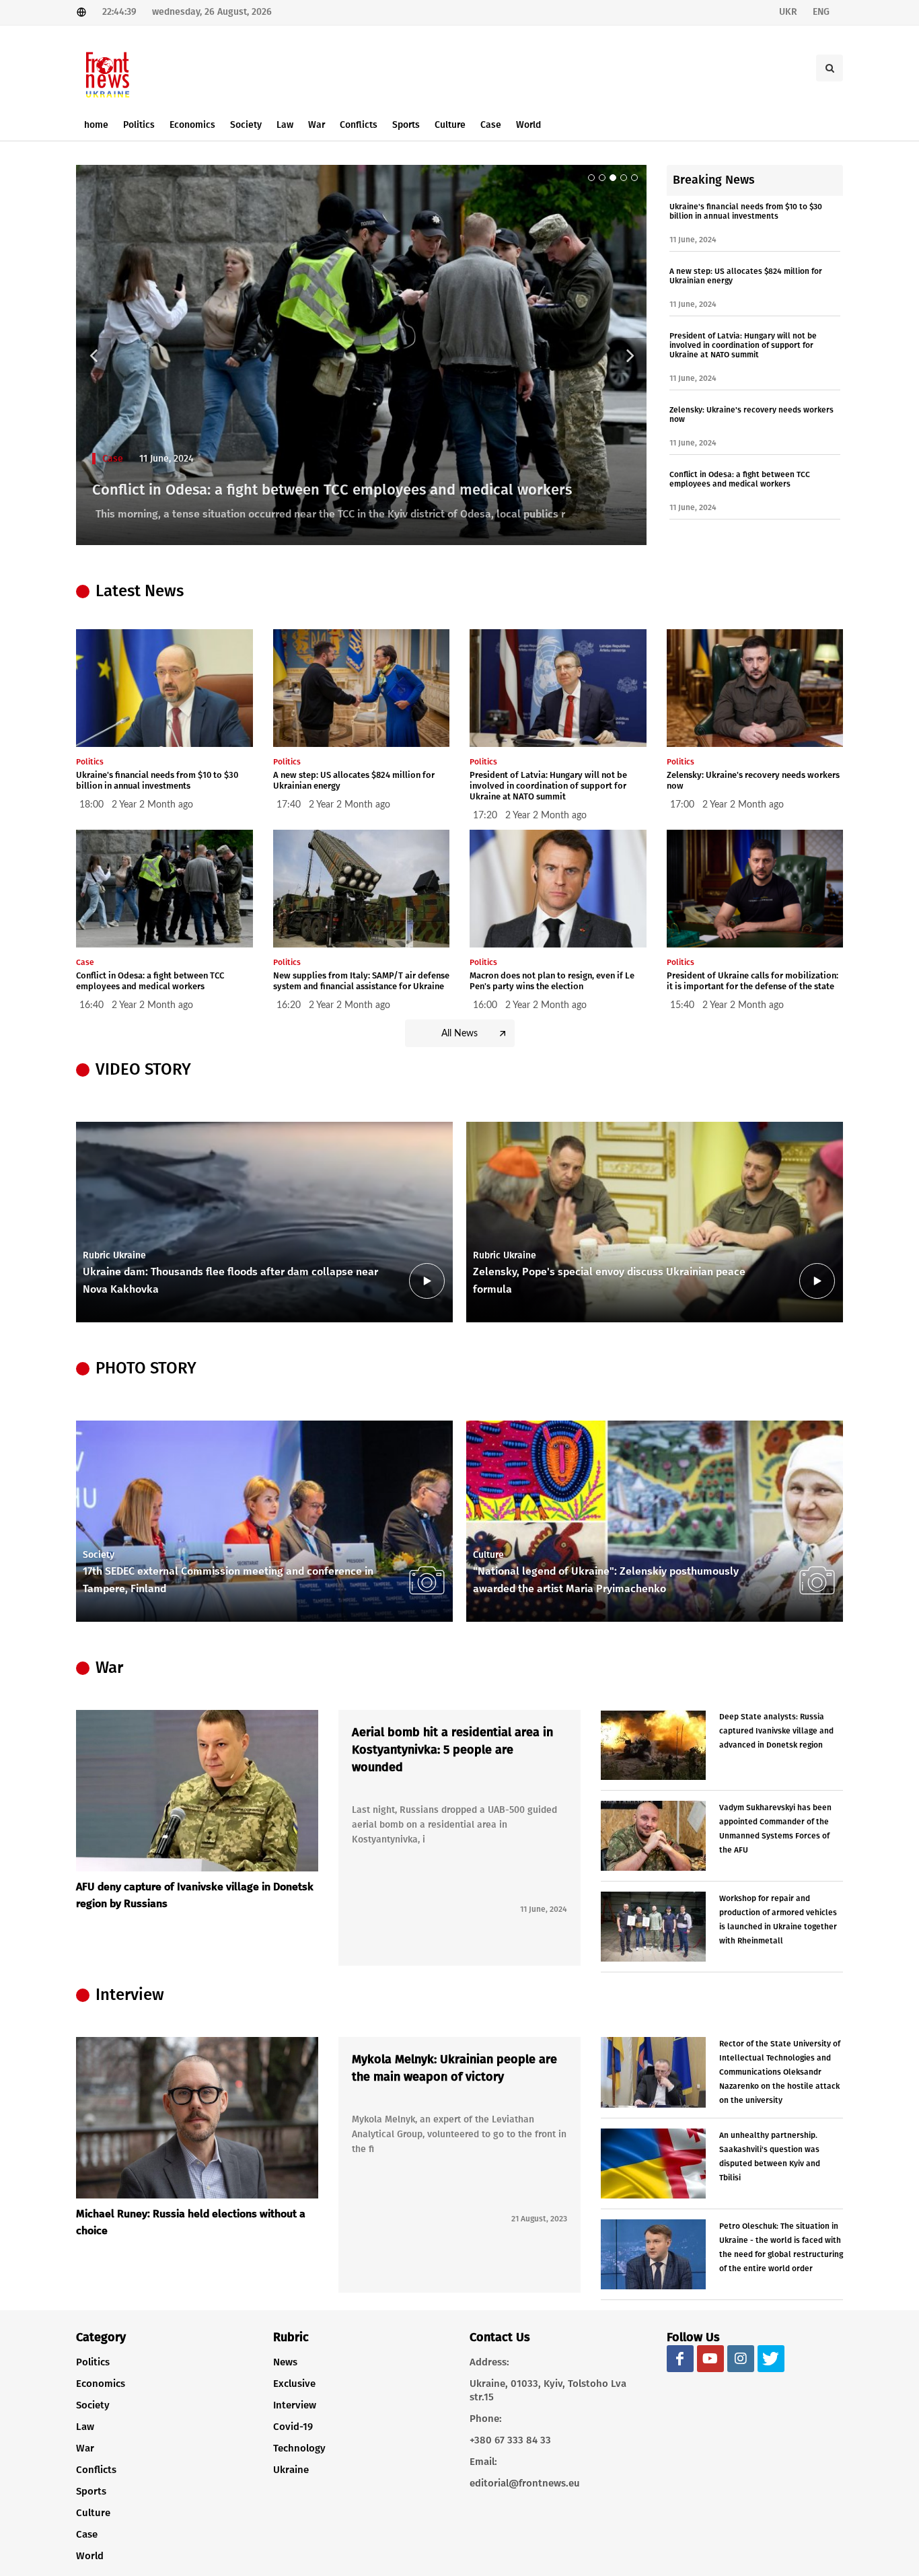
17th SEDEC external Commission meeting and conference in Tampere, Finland (228, 1580)
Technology (299, 2448)
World (90, 2556)
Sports (91, 2491)
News (285, 2362)
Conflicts (96, 2470)
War (85, 2448)
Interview (295, 2405)
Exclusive (294, 2384)
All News (459, 1034)
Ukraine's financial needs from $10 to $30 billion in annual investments (746, 211)
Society (93, 2405)
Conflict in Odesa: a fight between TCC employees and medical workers (332, 490)
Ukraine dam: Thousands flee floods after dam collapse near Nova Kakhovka (230, 1280)
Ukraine (291, 2470)
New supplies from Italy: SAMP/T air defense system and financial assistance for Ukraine (361, 981)
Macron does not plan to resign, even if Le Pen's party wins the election (552, 981)
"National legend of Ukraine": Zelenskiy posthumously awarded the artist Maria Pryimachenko (606, 1580)
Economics (101, 2384)
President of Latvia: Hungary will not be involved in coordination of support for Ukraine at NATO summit (743, 345)
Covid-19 (293, 2427)
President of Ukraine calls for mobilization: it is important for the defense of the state (752, 981)
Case (113, 459)
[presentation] (831, 1222)
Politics (93, 2362)
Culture (93, 2513)
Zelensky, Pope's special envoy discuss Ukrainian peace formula (609, 1280)
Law (85, 2427)
